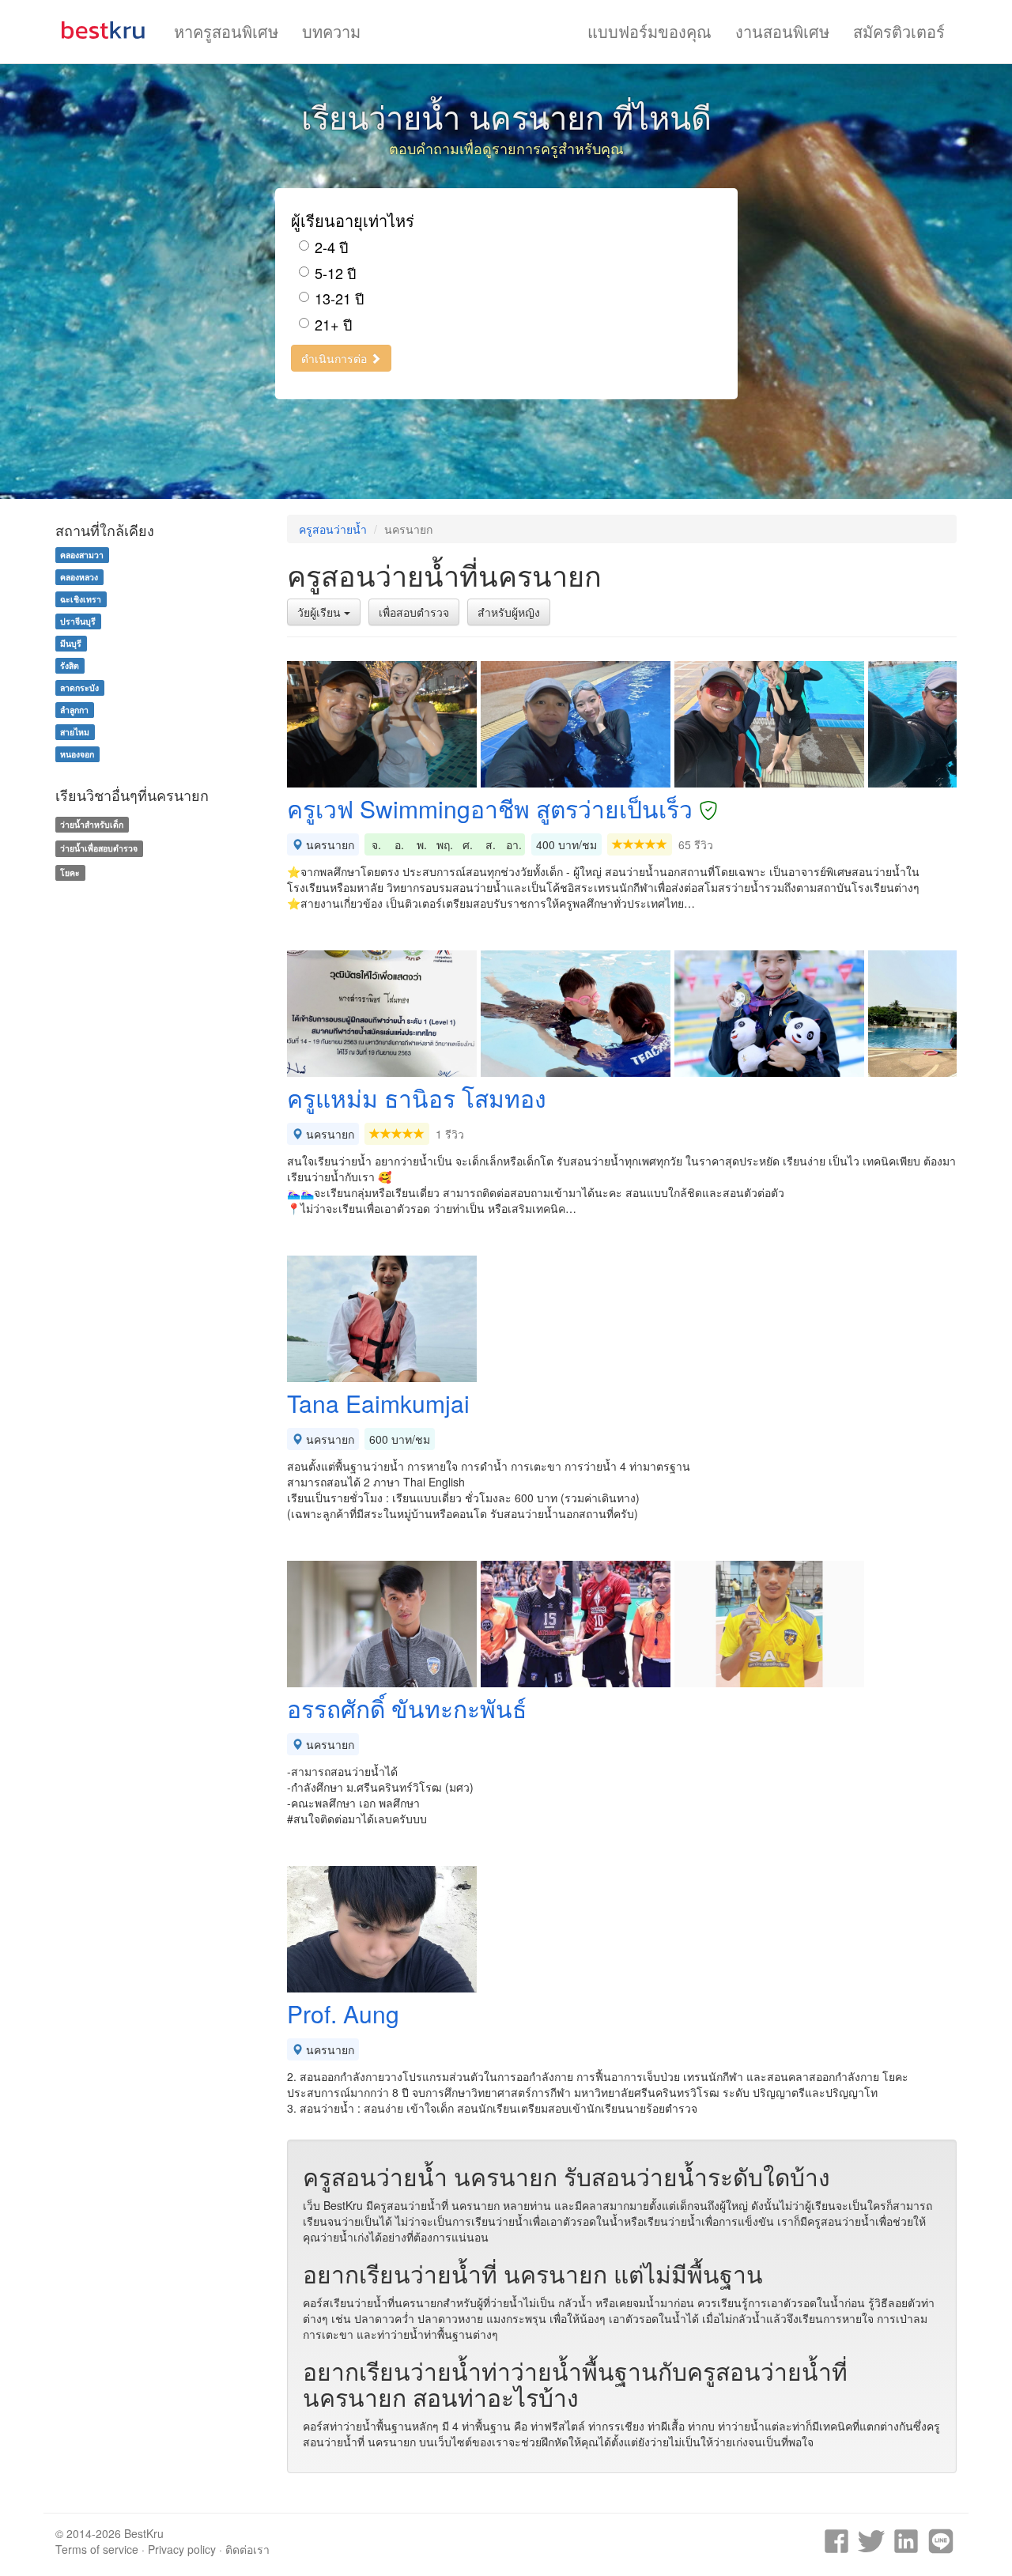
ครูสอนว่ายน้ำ (333, 529)
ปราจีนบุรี (78, 621)
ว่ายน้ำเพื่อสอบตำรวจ (99, 848)
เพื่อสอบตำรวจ (414, 612)
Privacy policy (182, 2549)
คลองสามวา (82, 555)
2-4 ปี (331, 247)
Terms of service (97, 2549)
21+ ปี (333, 325)
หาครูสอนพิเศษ (226, 31)
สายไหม (75, 732)
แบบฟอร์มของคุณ (649, 31)
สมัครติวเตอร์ (899, 31)
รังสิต (70, 665)
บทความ (331, 31)
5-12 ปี (335, 273)
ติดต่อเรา (247, 2549)
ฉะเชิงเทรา (81, 599)
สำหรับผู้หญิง (509, 612)
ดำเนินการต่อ (336, 358)
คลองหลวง (79, 577)
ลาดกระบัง (79, 687)
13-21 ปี (339, 298)
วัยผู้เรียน (321, 612)
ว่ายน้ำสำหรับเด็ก (92, 824)
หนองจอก (77, 754)
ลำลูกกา (74, 710)
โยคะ (70, 873)
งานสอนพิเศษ (782, 31)
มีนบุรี (71, 643)
